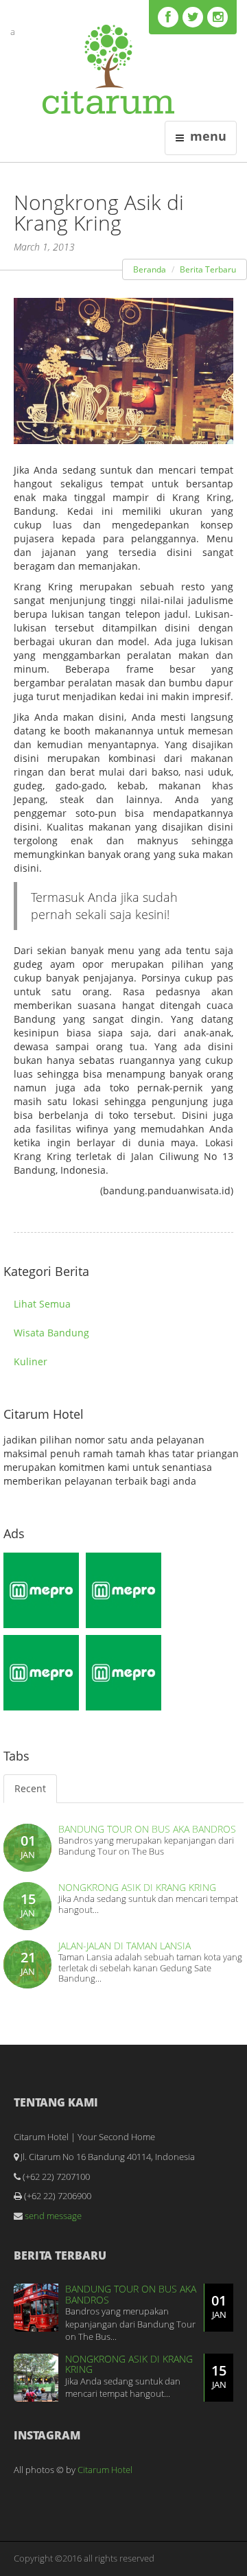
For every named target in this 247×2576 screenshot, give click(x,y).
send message (52, 2216)
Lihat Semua (42, 1304)
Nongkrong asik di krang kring (137, 1887)
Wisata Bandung (51, 1333)
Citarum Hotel (105, 2470)
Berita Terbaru (208, 269)
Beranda (150, 269)
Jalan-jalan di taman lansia (125, 1946)
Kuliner (31, 1361)
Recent (30, 1788)
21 (28, 1963)
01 (28, 1846)
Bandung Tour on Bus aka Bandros (147, 1829)
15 (28, 1904)
